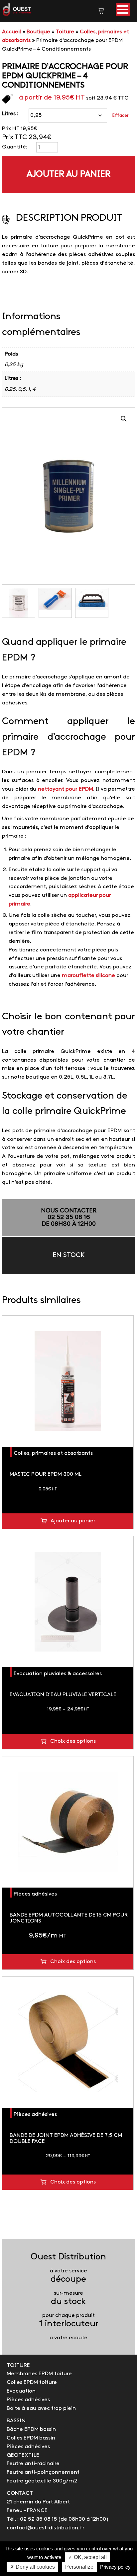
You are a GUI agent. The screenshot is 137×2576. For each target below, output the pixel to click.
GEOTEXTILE (23, 2455)
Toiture (65, 32)
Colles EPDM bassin (31, 2438)
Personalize (79, 2567)
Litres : (10, 114)
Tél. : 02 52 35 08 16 (32, 2519)
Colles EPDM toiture (32, 2382)
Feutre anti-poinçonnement (43, 2472)
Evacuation (21, 2391)
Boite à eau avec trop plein (41, 2408)
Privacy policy (115, 2567)
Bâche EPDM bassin (31, 2429)
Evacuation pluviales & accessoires (58, 1674)
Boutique (38, 32)
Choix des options (73, 1741)
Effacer (120, 116)
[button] (123, 9)
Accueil (11, 32)
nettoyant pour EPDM (66, 789)
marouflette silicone (88, 976)
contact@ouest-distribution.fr (45, 2528)
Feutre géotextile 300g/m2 (42, 2481)
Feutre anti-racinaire (33, 2464)
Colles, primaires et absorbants (53, 1453)
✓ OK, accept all (87, 2557)
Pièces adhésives (35, 1894)
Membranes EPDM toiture (39, 2374)
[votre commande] (101, 12)
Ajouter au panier (68, 174)
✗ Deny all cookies (32, 2567)
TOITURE (18, 2365)
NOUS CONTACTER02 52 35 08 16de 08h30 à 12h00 (69, 1218)
